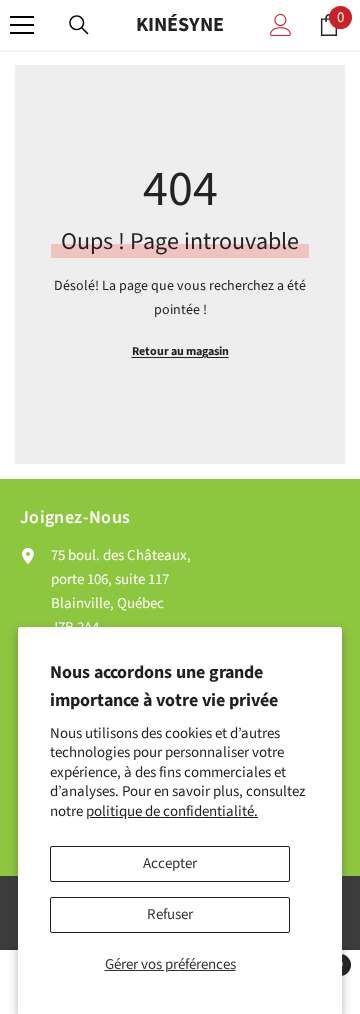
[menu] (22, 25)
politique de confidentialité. (172, 811)
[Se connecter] (281, 25)
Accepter (170, 863)
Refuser (170, 914)
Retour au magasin (180, 351)
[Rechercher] (79, 25)
